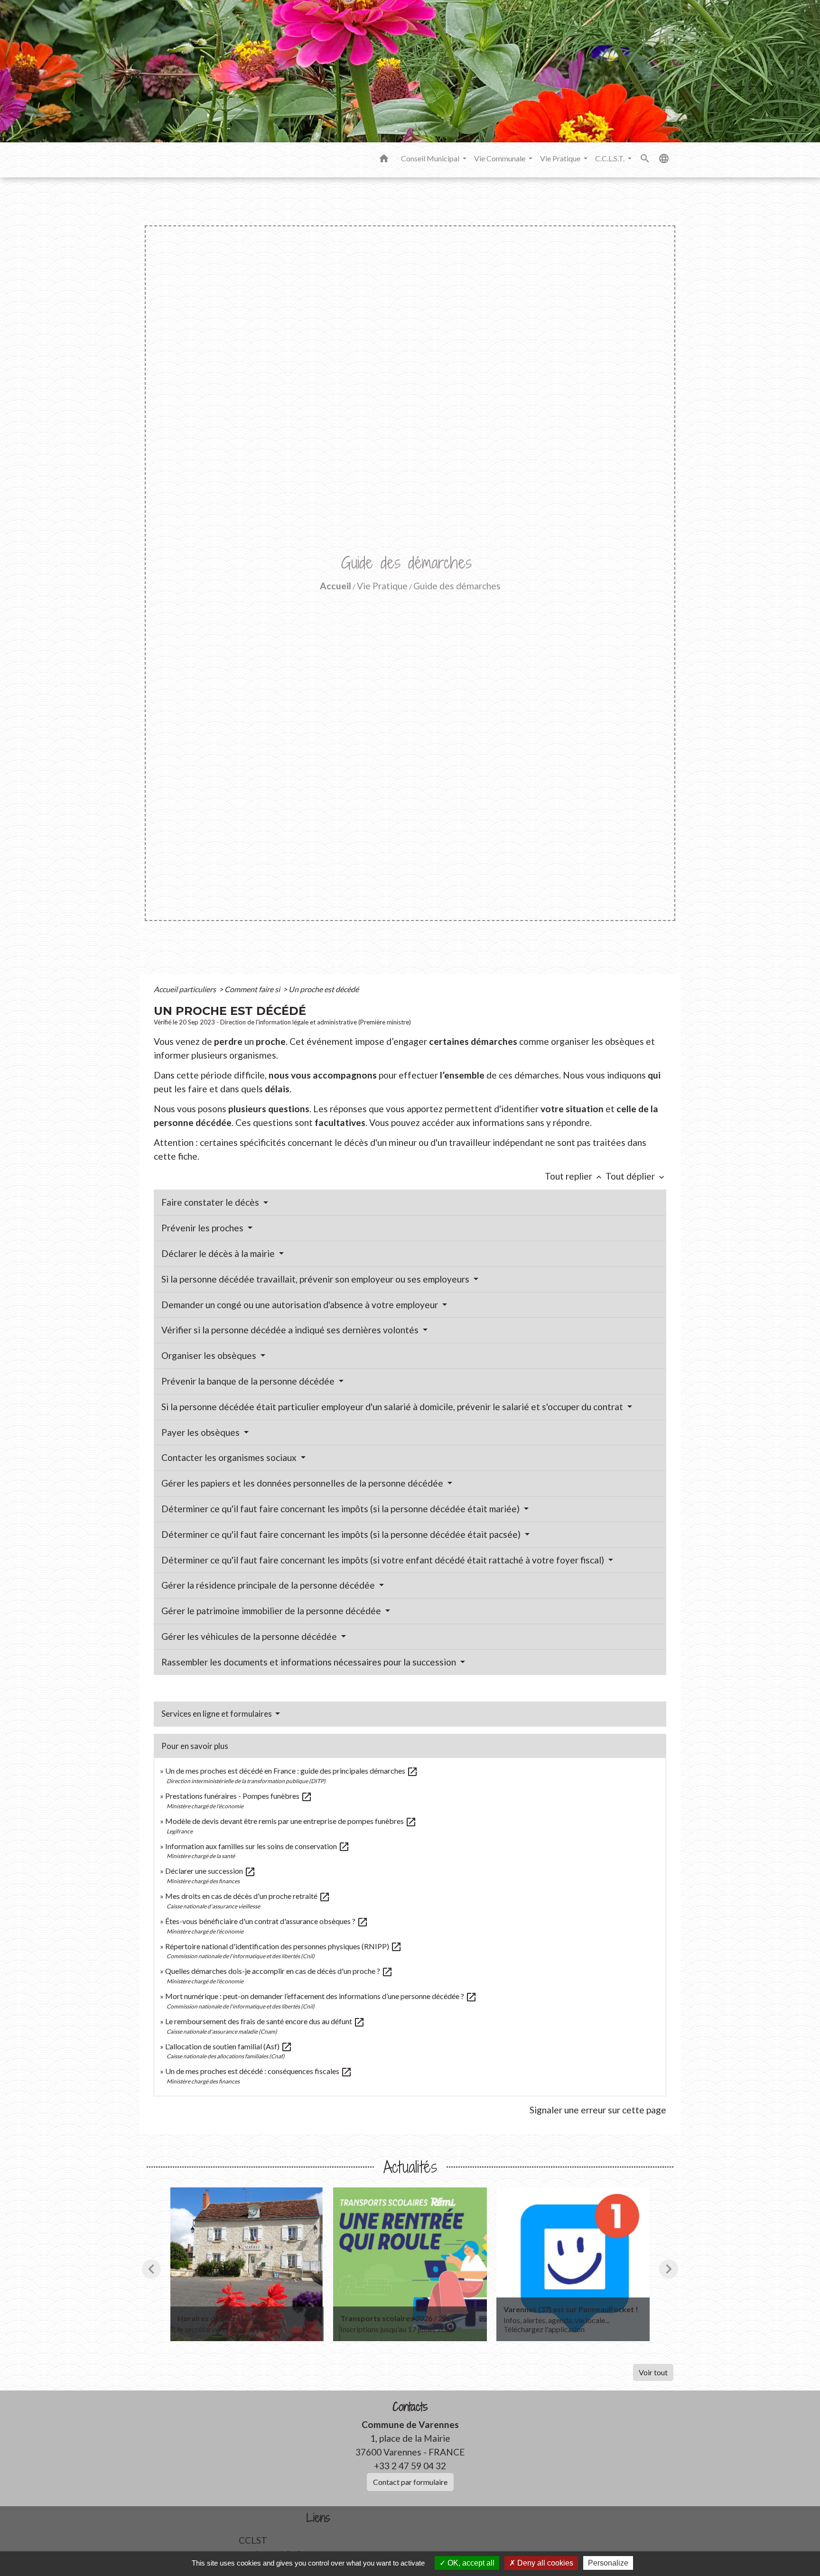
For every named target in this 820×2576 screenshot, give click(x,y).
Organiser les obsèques (210, 1355)
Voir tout (653, 2372)
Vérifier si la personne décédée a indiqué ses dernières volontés (291, 1330)
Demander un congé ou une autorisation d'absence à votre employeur (301, 1305)
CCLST (253, 2540)
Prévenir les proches (203, 1228)
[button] (384, 160)
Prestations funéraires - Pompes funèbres (239, 1796)
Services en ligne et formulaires (217, 1714)
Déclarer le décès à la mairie (219, 1253)
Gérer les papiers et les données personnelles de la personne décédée (303, 1483)
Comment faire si (253, 989)
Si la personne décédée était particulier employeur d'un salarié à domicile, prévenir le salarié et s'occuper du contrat (393, 1407)
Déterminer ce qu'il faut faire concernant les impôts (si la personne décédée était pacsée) (342, 1534)
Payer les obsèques (201, 1432)
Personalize (608, 2563)
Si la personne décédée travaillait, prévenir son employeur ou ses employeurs (316, 1279)
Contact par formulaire (410, 2482)
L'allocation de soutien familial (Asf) (229, 2046)
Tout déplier (636, 1176)
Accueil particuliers (186, 989)
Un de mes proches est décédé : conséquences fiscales (259, 2071)
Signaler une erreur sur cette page (598, 2110)
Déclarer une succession (210, 1871)
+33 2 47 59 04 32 (410, 2466)
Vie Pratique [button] (561, 158)
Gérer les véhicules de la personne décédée (250, 1636)
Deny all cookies (544, 2563)
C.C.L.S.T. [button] (610, 158)
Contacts (410, 2407)
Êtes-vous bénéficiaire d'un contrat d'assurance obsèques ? (267, 1921)
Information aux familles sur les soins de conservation (257, 1846)
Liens (318, 2518)
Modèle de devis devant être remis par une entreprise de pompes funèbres (291, 1821)
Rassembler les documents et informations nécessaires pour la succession (310, 1662)
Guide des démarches (457, 586)
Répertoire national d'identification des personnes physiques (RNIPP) (284, 1946)
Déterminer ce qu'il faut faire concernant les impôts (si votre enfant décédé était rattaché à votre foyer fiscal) (384, 1560)
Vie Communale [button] (500, 158)
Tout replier (574, 1176)
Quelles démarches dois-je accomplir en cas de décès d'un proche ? (279, 1971)
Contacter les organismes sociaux (230, 1457)
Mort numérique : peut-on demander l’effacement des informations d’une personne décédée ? (321, 1996)
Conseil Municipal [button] (431, 158)
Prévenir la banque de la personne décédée (249, 1381)
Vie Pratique (382, 586)
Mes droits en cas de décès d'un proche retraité (248, 1896)
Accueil (335, 586)
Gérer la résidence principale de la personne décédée (269, 1585)
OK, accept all (470, 2563)
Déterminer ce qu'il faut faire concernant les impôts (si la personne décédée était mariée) (341, 1509)
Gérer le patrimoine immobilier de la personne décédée (272, 1611)
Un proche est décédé (324, 989)
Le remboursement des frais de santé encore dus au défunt (265, 2021)
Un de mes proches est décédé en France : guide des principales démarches (292, 1771)
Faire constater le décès (211, 1202)
